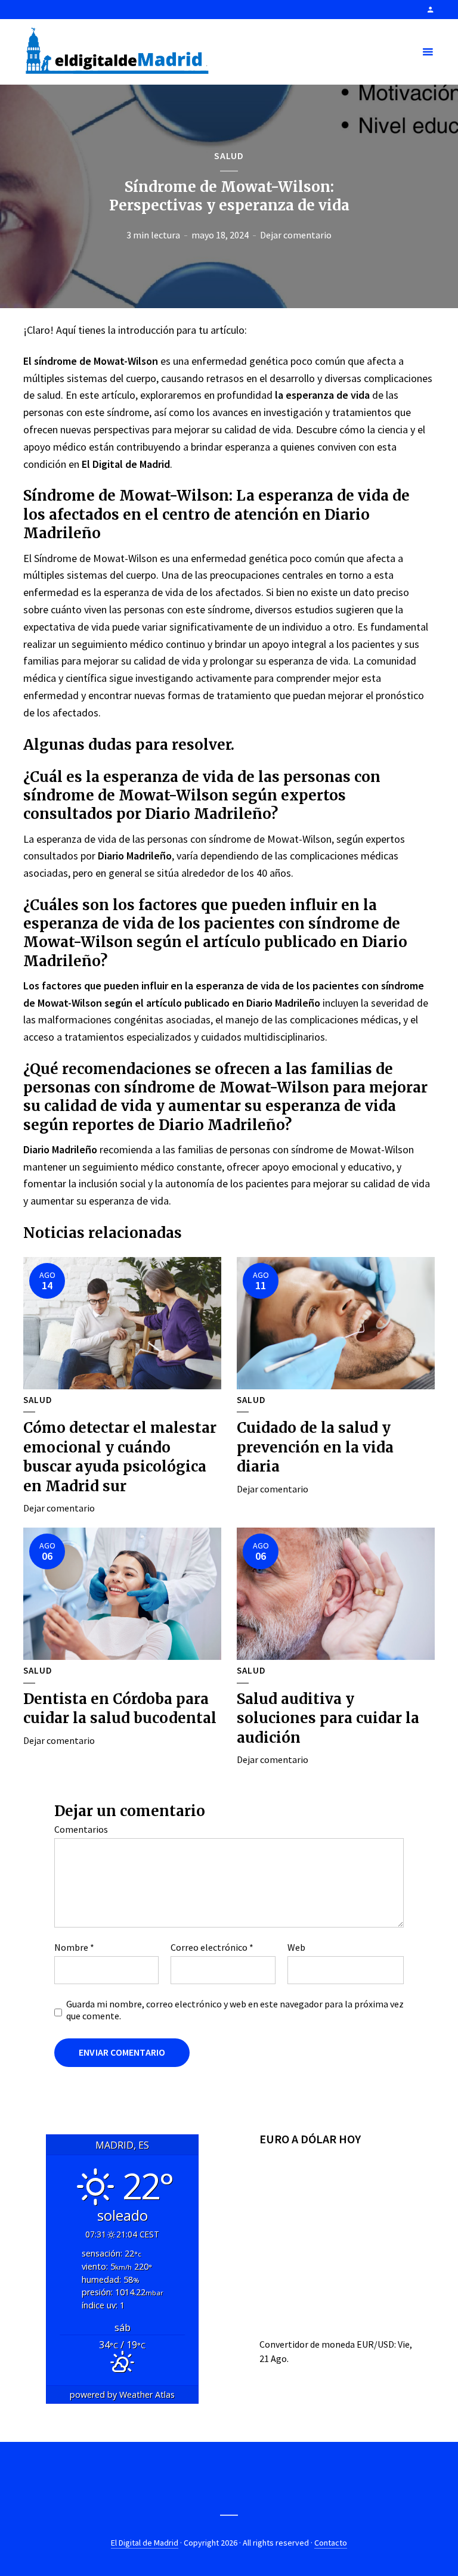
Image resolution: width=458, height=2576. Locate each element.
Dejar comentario (296, 235)
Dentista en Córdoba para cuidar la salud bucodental (120, 1708)
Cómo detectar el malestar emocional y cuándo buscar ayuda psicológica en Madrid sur (120, 1457)
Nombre (74, 1947)
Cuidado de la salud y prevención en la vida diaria (315, 1447)
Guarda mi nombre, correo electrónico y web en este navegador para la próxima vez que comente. (235, 2010)
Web (296, 1947)
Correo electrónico (212, 1947)
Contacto (331, 2543)
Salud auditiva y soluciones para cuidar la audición (328, 1718)
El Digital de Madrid (145, 2543)
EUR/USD (375, 2344)
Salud (229, 156)
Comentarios (81, 1829)
